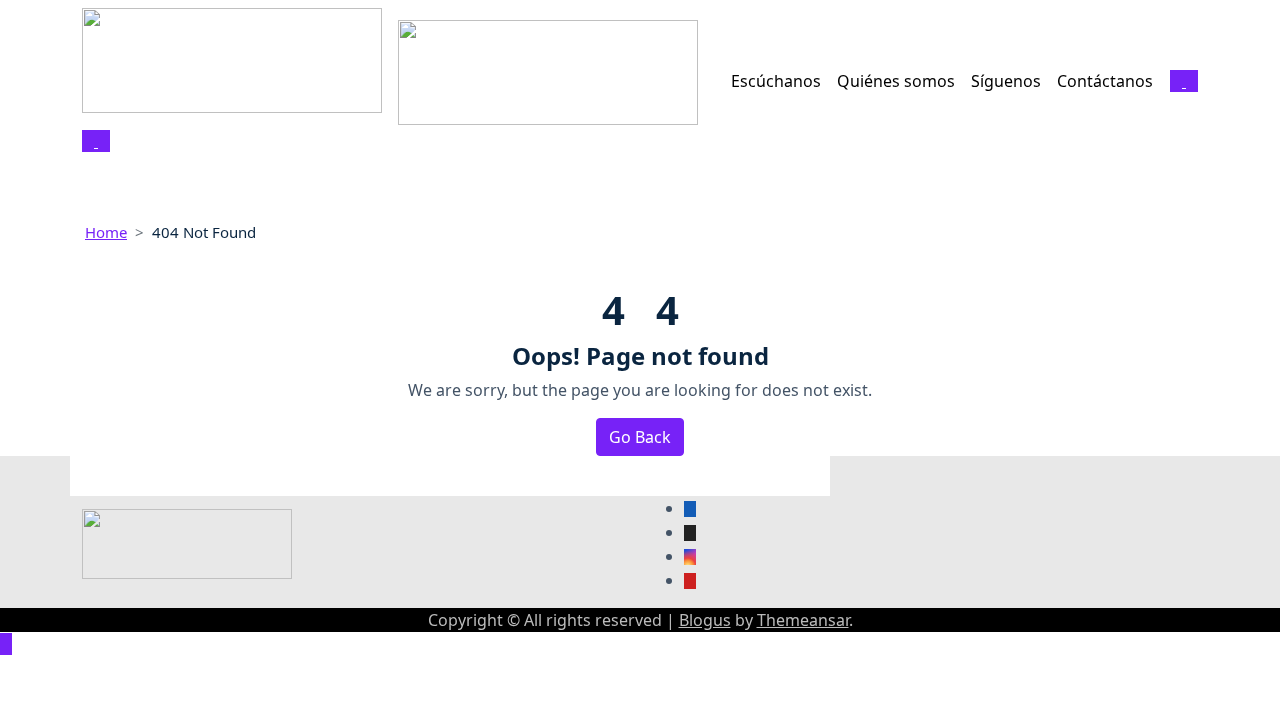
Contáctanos (1105, 81)
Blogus (705, 620)
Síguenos (1006, 81)
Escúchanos (776, 81)
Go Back (640, 437)
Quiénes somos (896, 81)
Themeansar (803, 620)
